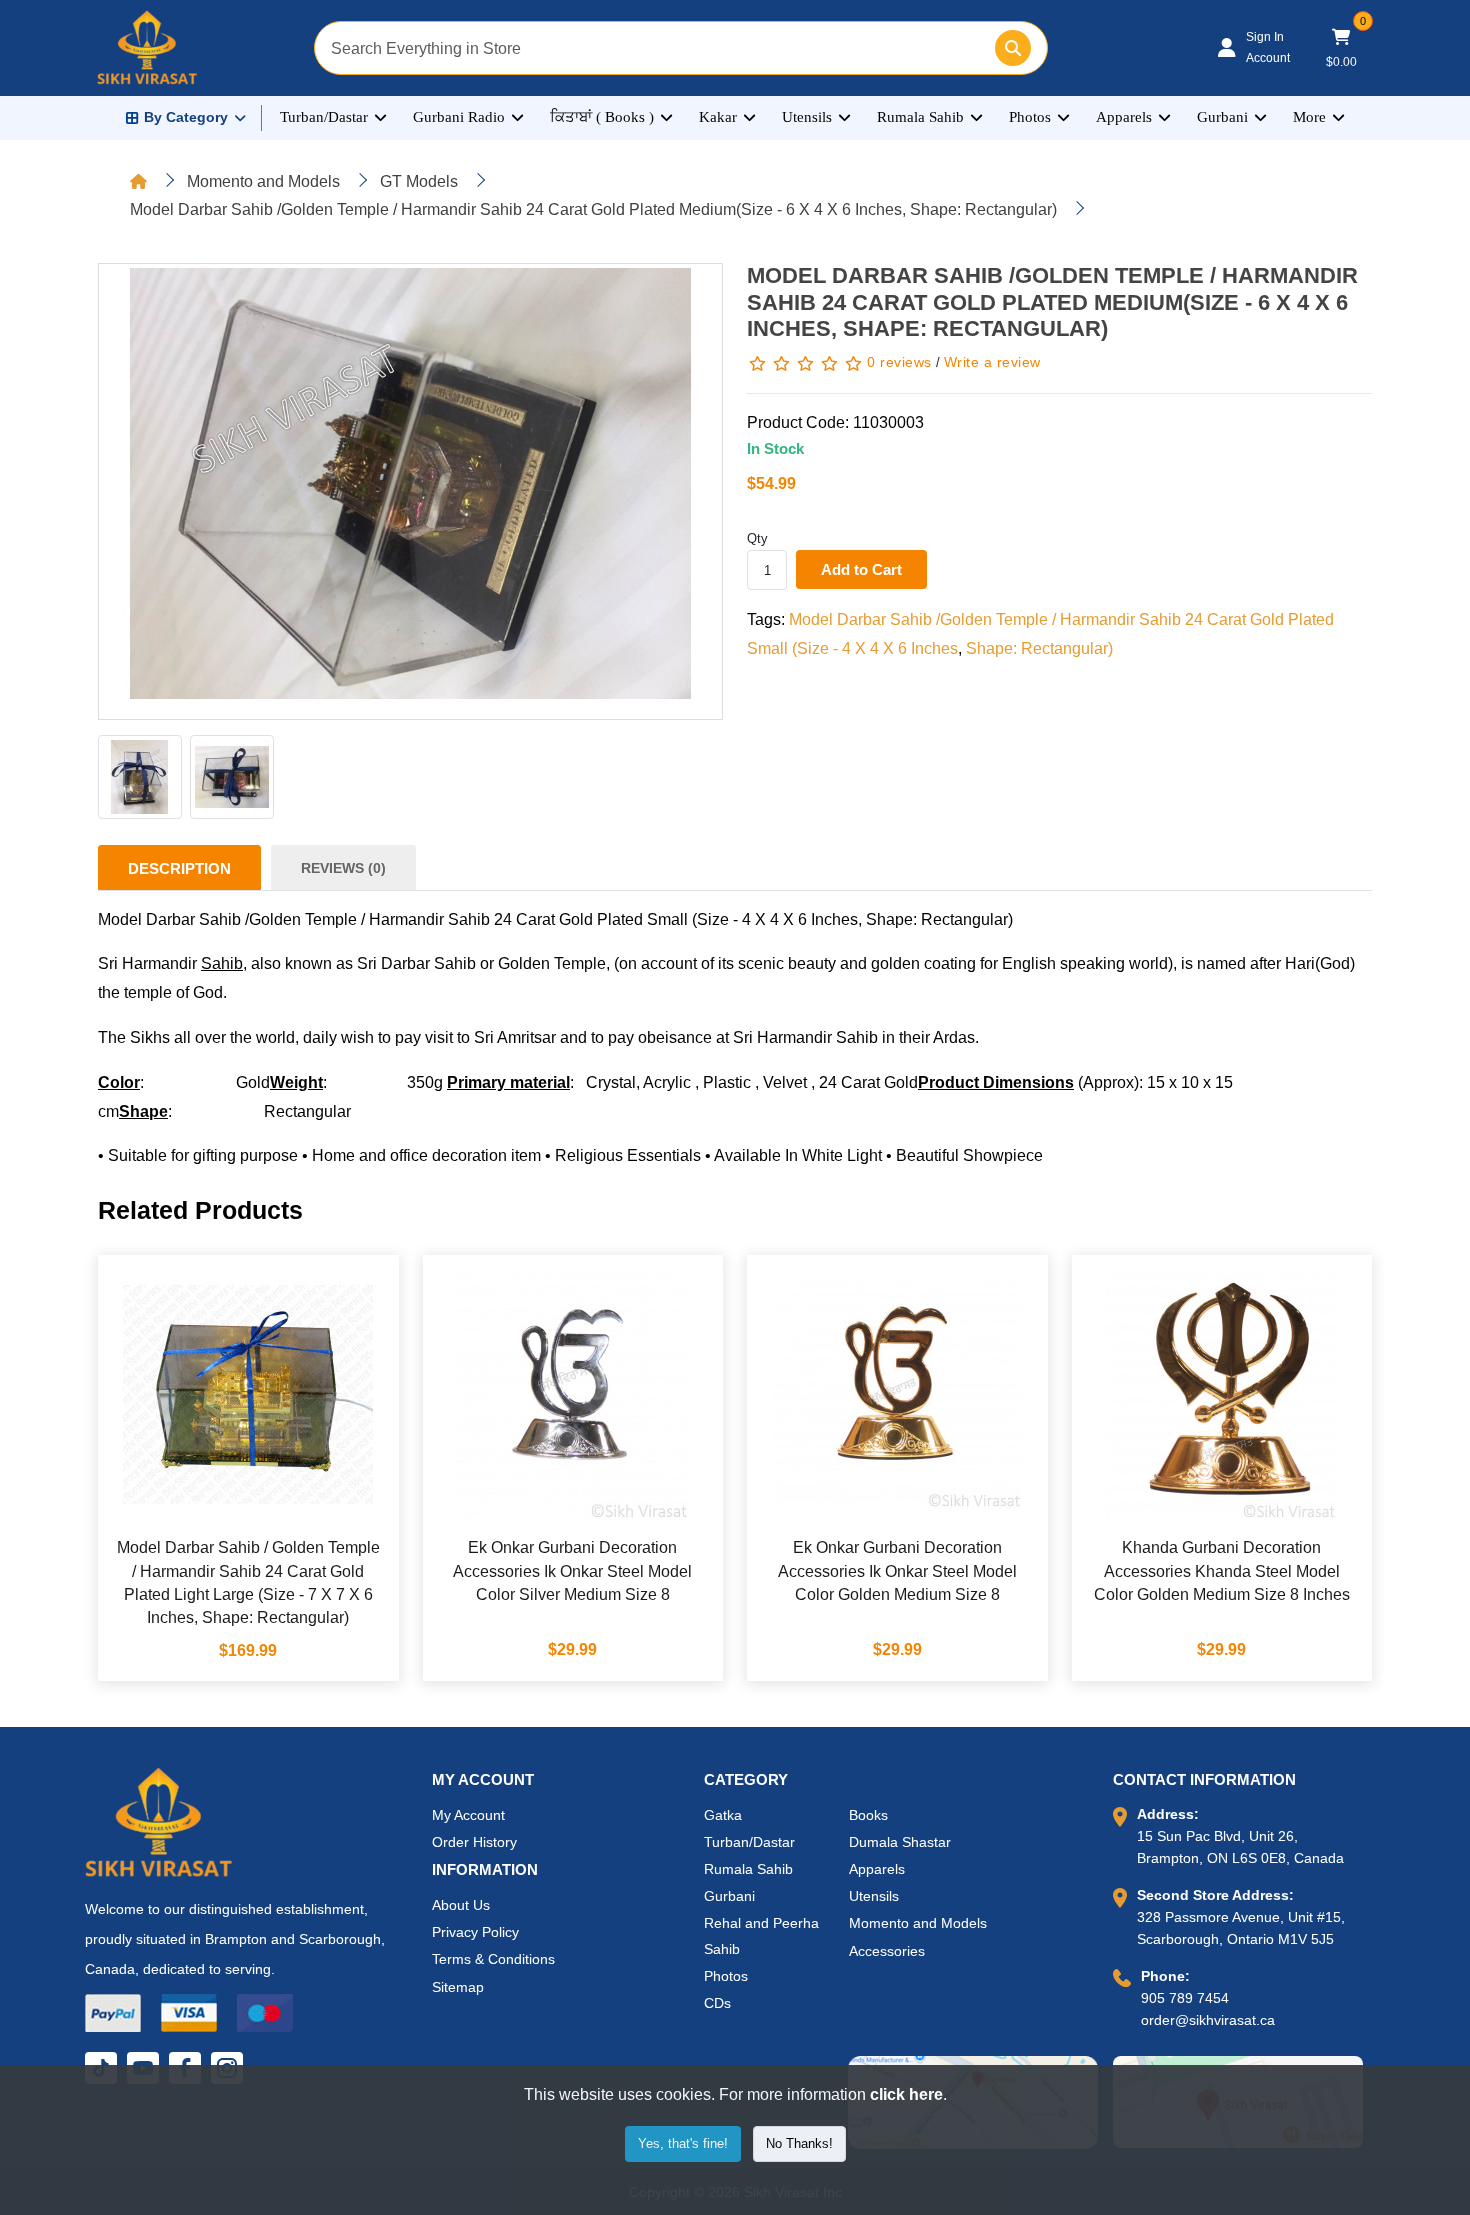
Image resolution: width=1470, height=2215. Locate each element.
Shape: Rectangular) (1039, 648)
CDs (717, 2003)
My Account (468, 1815)
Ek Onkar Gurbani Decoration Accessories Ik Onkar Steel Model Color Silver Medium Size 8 (572, 1571)
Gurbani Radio (459, 117)
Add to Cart (861, 569)
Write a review (992, 362)
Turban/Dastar (324, 117)
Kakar (718, 117)
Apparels (1124, 117)
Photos (1030, 117)
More (1309, 117)
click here (906, 2094)
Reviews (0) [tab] (343, 868)
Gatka (723, 1815)
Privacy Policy (475, 1932)
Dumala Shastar (900, 1842)
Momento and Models (263, 181)
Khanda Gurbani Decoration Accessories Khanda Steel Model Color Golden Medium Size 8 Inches (1222, 1571)
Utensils (807, 117)
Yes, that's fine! (683, 2143)
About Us (461, 1905)
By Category (186, 117)
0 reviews (899, 362)
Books (868, 1815)
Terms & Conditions (493, 1959)
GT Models (419, 181)
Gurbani (1222, 117)
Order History (474, 1842)
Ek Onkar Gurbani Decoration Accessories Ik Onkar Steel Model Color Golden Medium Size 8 (897, 1571)
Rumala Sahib (920, 117)
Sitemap (458, 1987)
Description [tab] (179, 868)
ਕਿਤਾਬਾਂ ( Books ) (602, 117)
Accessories (887, 1951)
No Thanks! (799, 2143)
